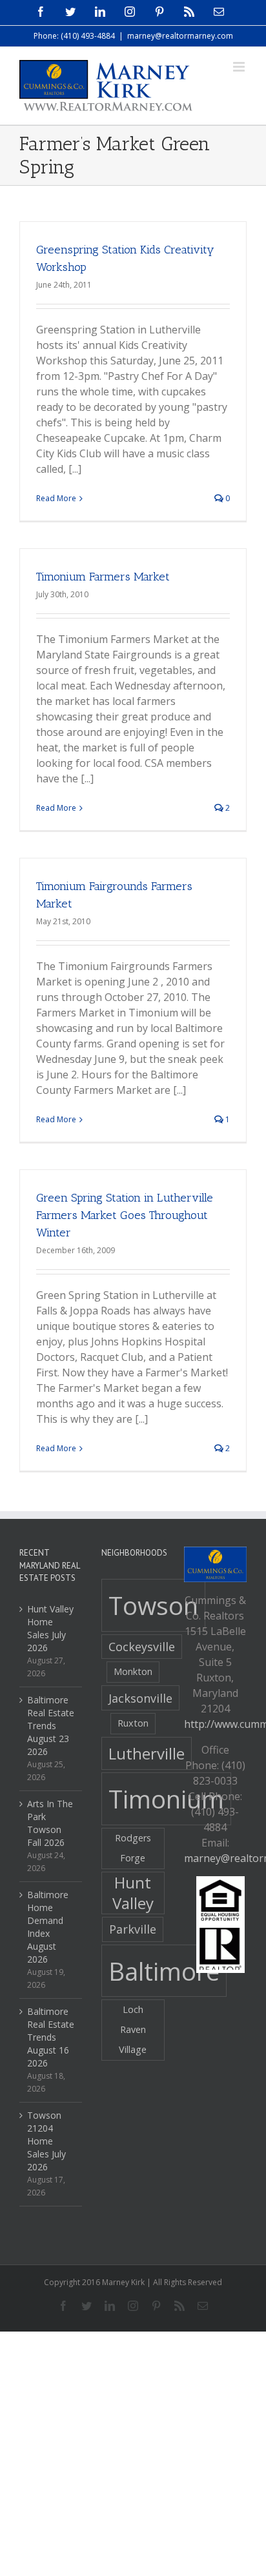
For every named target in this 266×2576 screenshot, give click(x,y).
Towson (153, 1605)
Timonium (166, 1799)
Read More (56, 498)
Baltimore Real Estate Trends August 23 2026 (51, 1726)
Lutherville (147, 1753)
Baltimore (164, 1971)
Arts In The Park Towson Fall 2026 (50, 1823)
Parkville (133, 1929)
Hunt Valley (133, 1893)
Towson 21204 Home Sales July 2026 (46, 2141)
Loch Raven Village (133, 2029)
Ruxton (133, 1723)
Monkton (133, 1671)
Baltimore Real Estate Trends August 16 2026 (51, 2037)
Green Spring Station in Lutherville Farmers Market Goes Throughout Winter (125, 1215)
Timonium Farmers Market (103, 577)
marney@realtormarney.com (180, 36)
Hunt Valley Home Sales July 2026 (50, 1628)
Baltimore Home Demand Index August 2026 (48, 1927)
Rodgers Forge (133, 1848)
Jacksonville (140, 1698)
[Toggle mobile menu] (240, 67)
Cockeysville (142, 1647)
